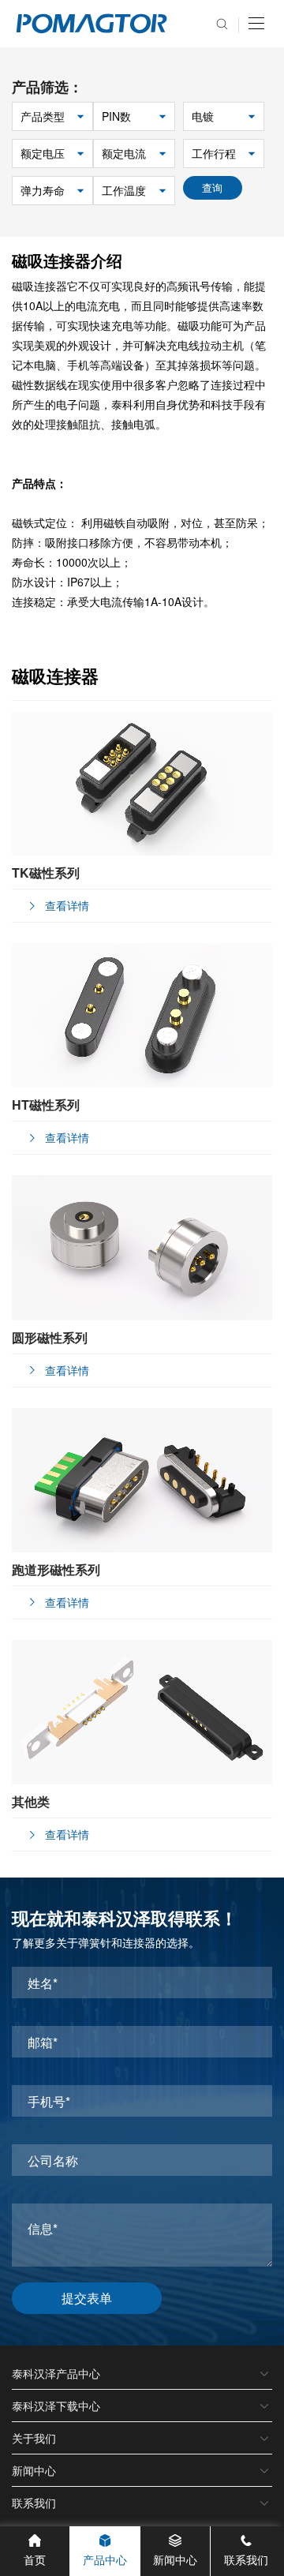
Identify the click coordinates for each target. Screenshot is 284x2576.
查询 (212, 187)
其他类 (31, 1801)
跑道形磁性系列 (56, 1569)
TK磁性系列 (46, 872)
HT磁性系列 (46, 1105)
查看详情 (67, 905)
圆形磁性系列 (50, 1337)
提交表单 (87, 2298)
